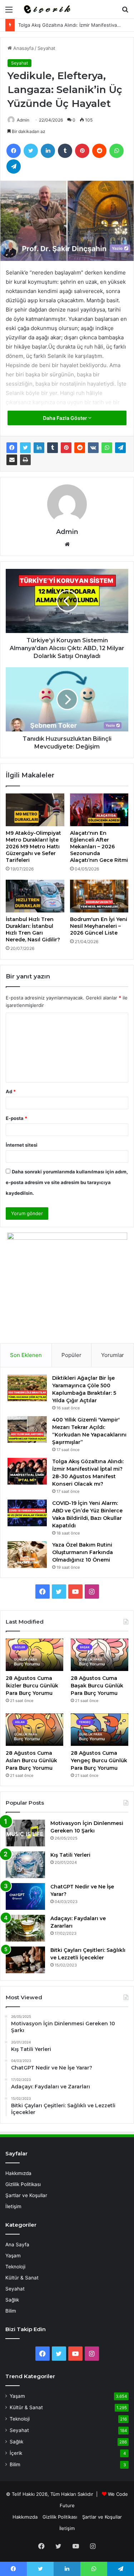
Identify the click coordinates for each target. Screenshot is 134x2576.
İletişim (13, 2206)
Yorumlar (113, 1355)
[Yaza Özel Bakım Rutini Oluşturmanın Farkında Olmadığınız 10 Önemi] (27, 1555)
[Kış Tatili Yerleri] (25, 1865)
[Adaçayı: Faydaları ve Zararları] (25, 1928)
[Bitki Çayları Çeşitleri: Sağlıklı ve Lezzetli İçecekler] (25, 1960)
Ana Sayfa (17, 2245)
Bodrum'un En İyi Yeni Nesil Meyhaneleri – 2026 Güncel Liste (99, 926)
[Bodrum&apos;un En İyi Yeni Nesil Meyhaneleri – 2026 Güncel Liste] (99, 896)
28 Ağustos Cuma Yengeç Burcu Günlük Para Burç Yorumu (99, 1760)
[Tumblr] (65, 151)
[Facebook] (14, 151)
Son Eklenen (26, 1355)
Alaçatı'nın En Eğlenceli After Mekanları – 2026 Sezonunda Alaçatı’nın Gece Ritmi (99, 847)
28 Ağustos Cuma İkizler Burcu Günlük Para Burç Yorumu (32, 1686)
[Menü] (9, 12)
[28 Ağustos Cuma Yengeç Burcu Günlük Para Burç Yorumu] (100, 1730)
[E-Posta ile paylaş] (12, 460)
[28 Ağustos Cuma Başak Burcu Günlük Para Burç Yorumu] (100, 1655)
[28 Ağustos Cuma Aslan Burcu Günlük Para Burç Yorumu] (34, 1730)
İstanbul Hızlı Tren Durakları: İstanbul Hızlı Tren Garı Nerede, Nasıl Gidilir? (33, 929)
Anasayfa (23, 48)
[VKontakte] (93, 448)
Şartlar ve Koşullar (26, 2195)
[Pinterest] (82, 151)
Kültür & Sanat (22, 2278)
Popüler (71, 1355)
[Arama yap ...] (125, 12)
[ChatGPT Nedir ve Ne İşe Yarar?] (25, 1896)
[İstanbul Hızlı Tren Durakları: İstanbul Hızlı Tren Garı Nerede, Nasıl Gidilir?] (35, 896)
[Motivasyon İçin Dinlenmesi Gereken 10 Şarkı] (25, 1833)
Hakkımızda (18, 2173)
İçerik (16, 2453)
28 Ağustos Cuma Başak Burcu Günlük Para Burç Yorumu (97, 1686)
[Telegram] (14, 166)
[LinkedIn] (48, 151)
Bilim (11, 2311)
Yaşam (13, 2256)
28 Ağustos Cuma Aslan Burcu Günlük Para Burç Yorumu (31, 1760)
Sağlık (12, 2300)
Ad (11, 1091)
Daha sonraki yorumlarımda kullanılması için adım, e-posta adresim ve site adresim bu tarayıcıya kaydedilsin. (67, 1182)
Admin (23, 120)
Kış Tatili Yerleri (70, 1855)
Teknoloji (15, 2267)
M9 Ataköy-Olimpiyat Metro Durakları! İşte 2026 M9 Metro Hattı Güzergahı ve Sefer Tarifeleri (33, 847)
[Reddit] (99, 151)
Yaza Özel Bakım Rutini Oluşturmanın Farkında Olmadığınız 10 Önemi (83, 1552)
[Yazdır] (25, 460)
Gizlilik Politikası (23, 2184)
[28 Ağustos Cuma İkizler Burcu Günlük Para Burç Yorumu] (34, 1655)
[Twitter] (31, 151)
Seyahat (46, 48)
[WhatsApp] (116, 151)
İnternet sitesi (22, 1145)
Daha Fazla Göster (66, 418)
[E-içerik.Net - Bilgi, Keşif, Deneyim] (46, 9)
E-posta (16, 1118)
